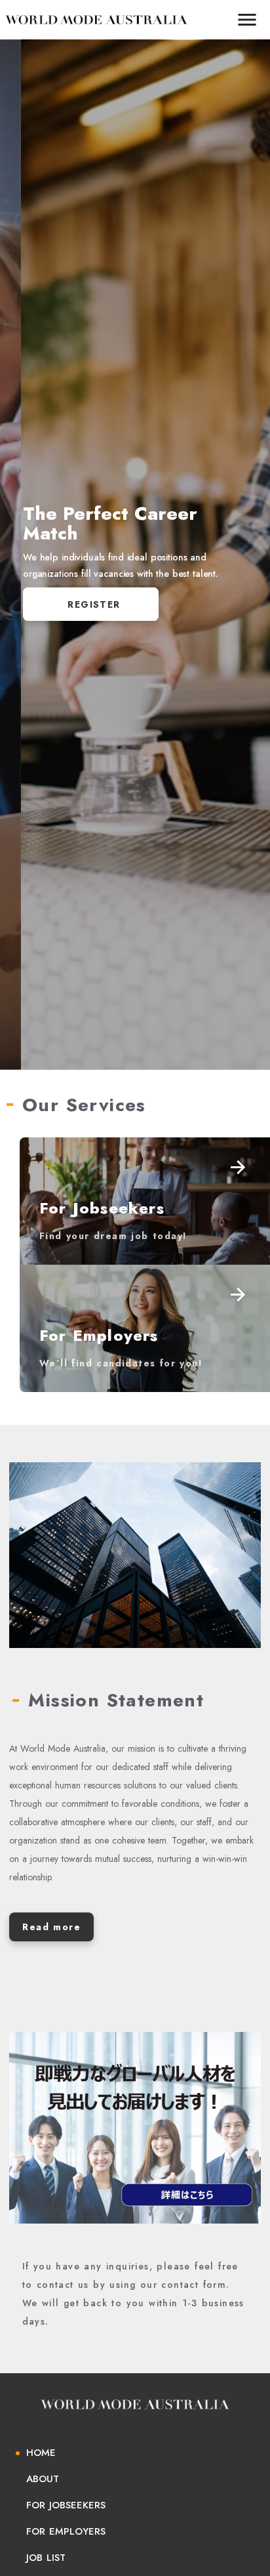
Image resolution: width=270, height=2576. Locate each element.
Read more (51, 1927)
